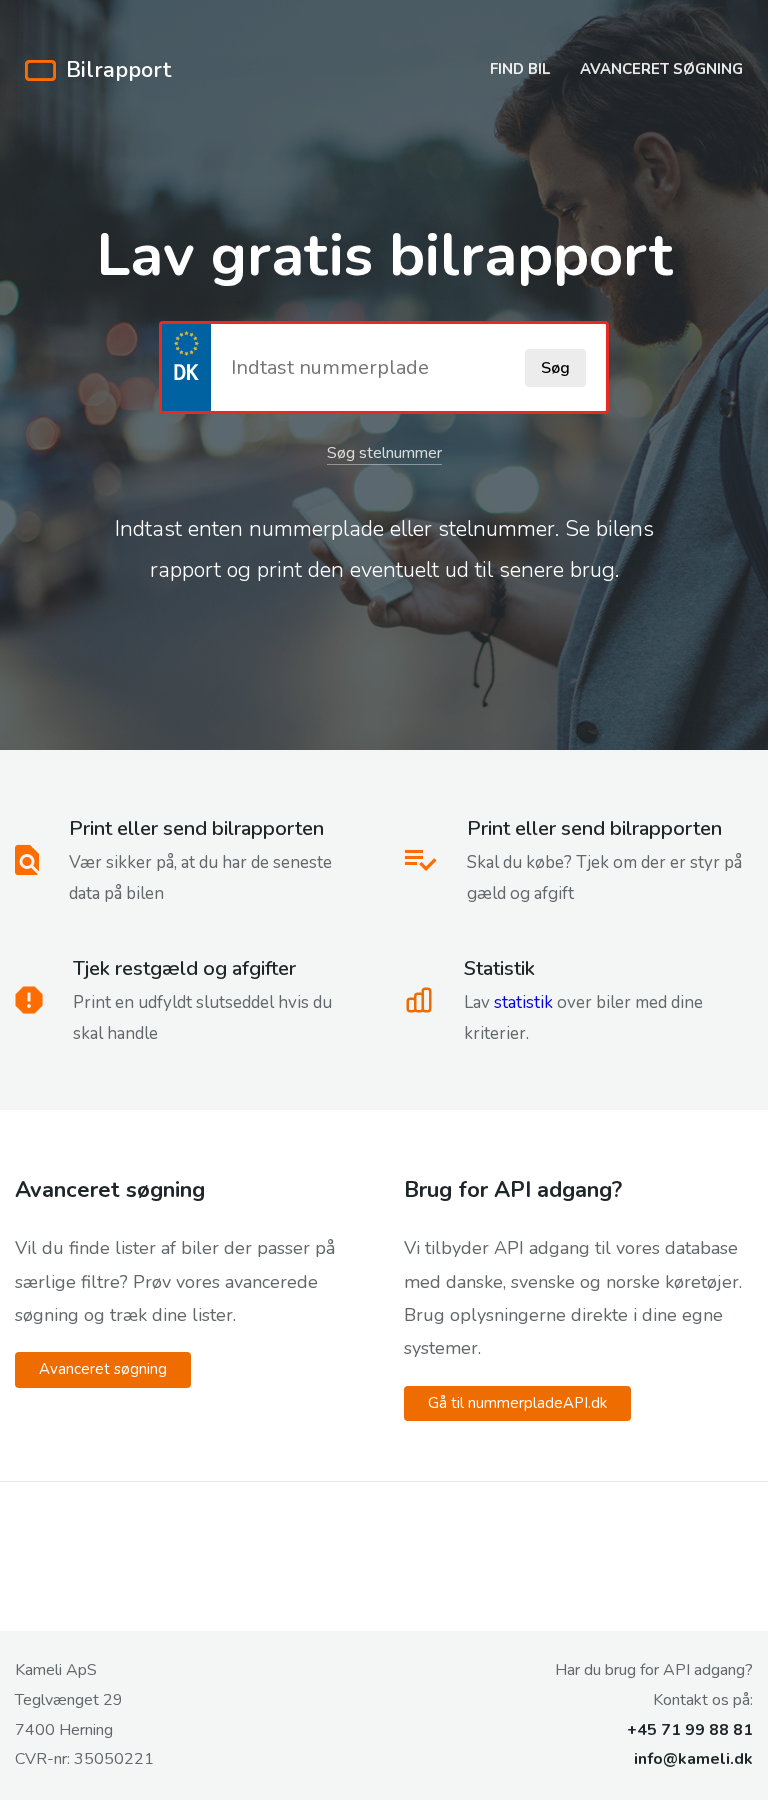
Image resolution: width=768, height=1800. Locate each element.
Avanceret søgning (661, 69)
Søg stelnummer (384, 453)
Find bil (520, 69)
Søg (555, 368)
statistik (523, 1002)
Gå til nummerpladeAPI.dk (517, 1403)
